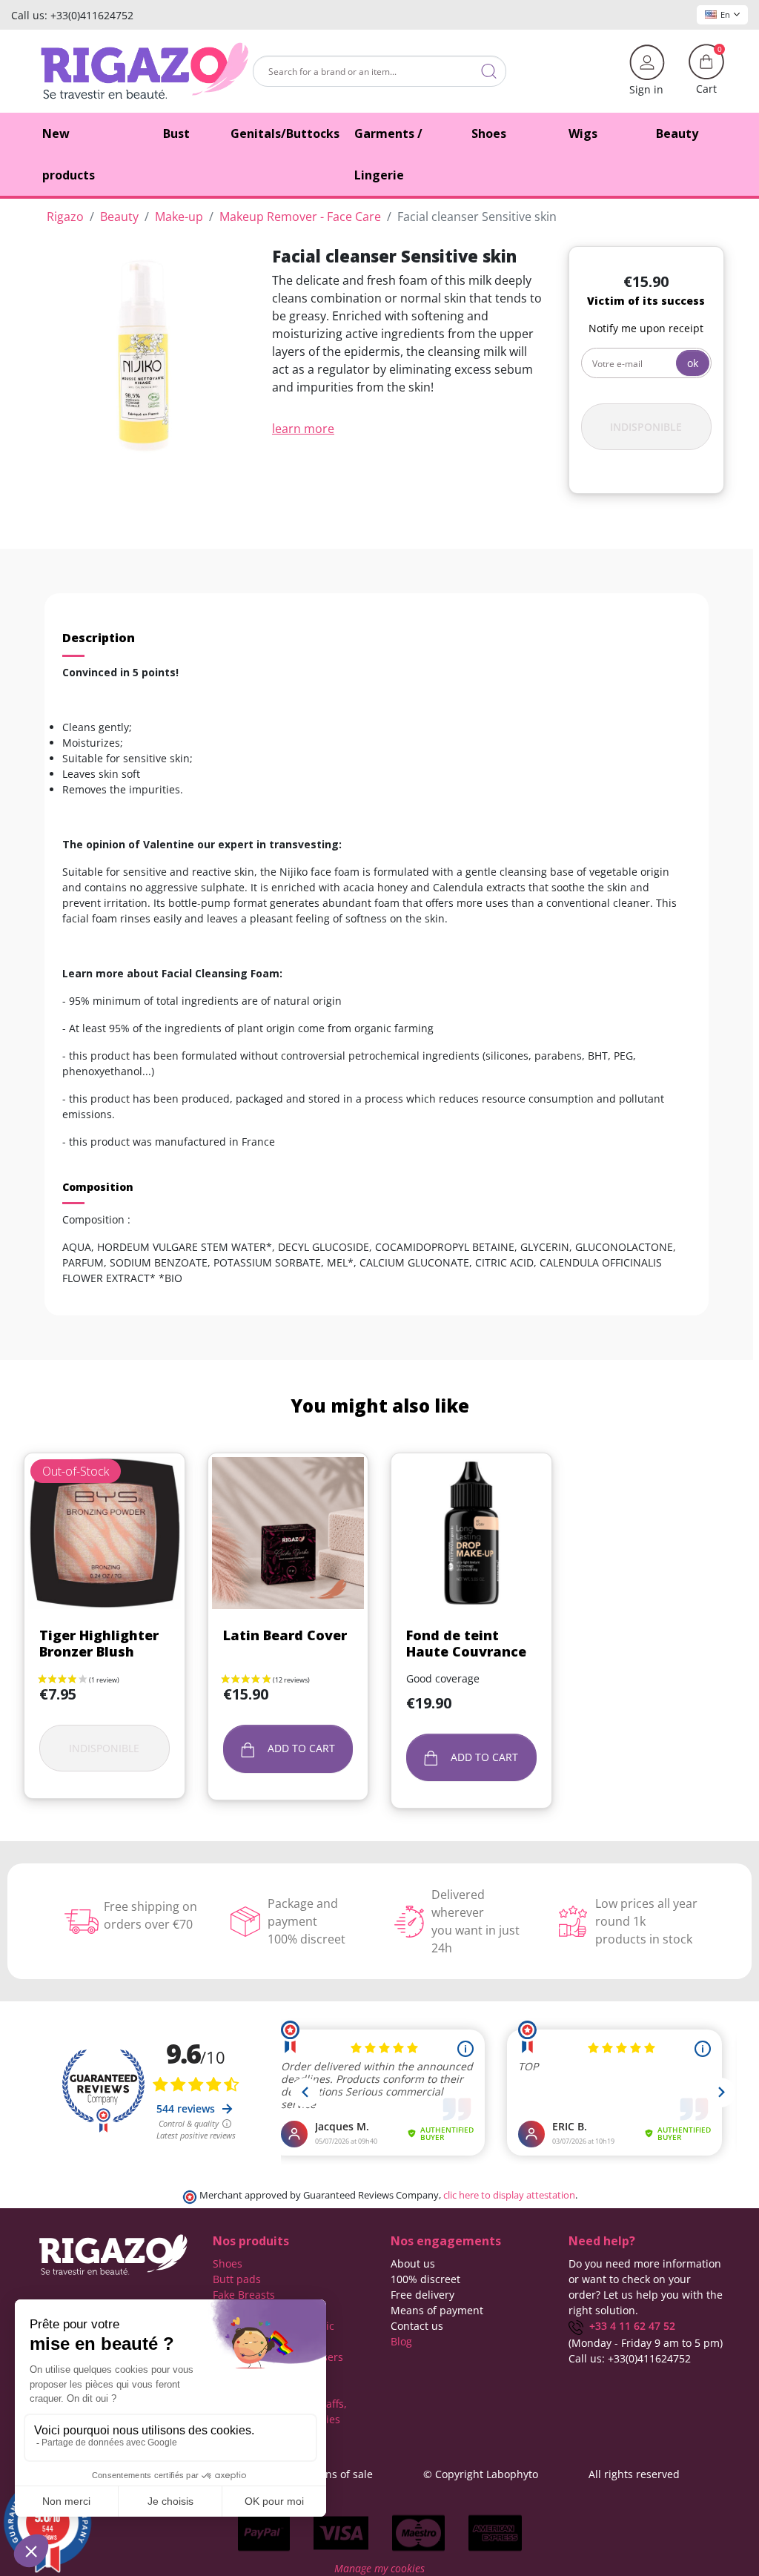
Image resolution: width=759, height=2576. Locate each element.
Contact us (417, 2326)
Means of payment (437, 2310)
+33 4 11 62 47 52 (629, 2326)
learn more (303, 429)
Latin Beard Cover (285, 1635)
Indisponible (646, 427)
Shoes (228, 2263)
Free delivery (422, 2295)
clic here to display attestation (509, 2195)
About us (413, 2263)
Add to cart (300, 1748)
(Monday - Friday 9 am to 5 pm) (646, 2343)
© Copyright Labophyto (481, 2474)
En (725, 14)
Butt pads (237, 2279)
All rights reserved (634, 2474)
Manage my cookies (379, 2568)
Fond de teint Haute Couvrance (466, 1643)
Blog (401, 2341)
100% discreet (425, 2279)
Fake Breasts (244, 2295)
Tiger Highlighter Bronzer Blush (99, 1643)
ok (693, 363)
